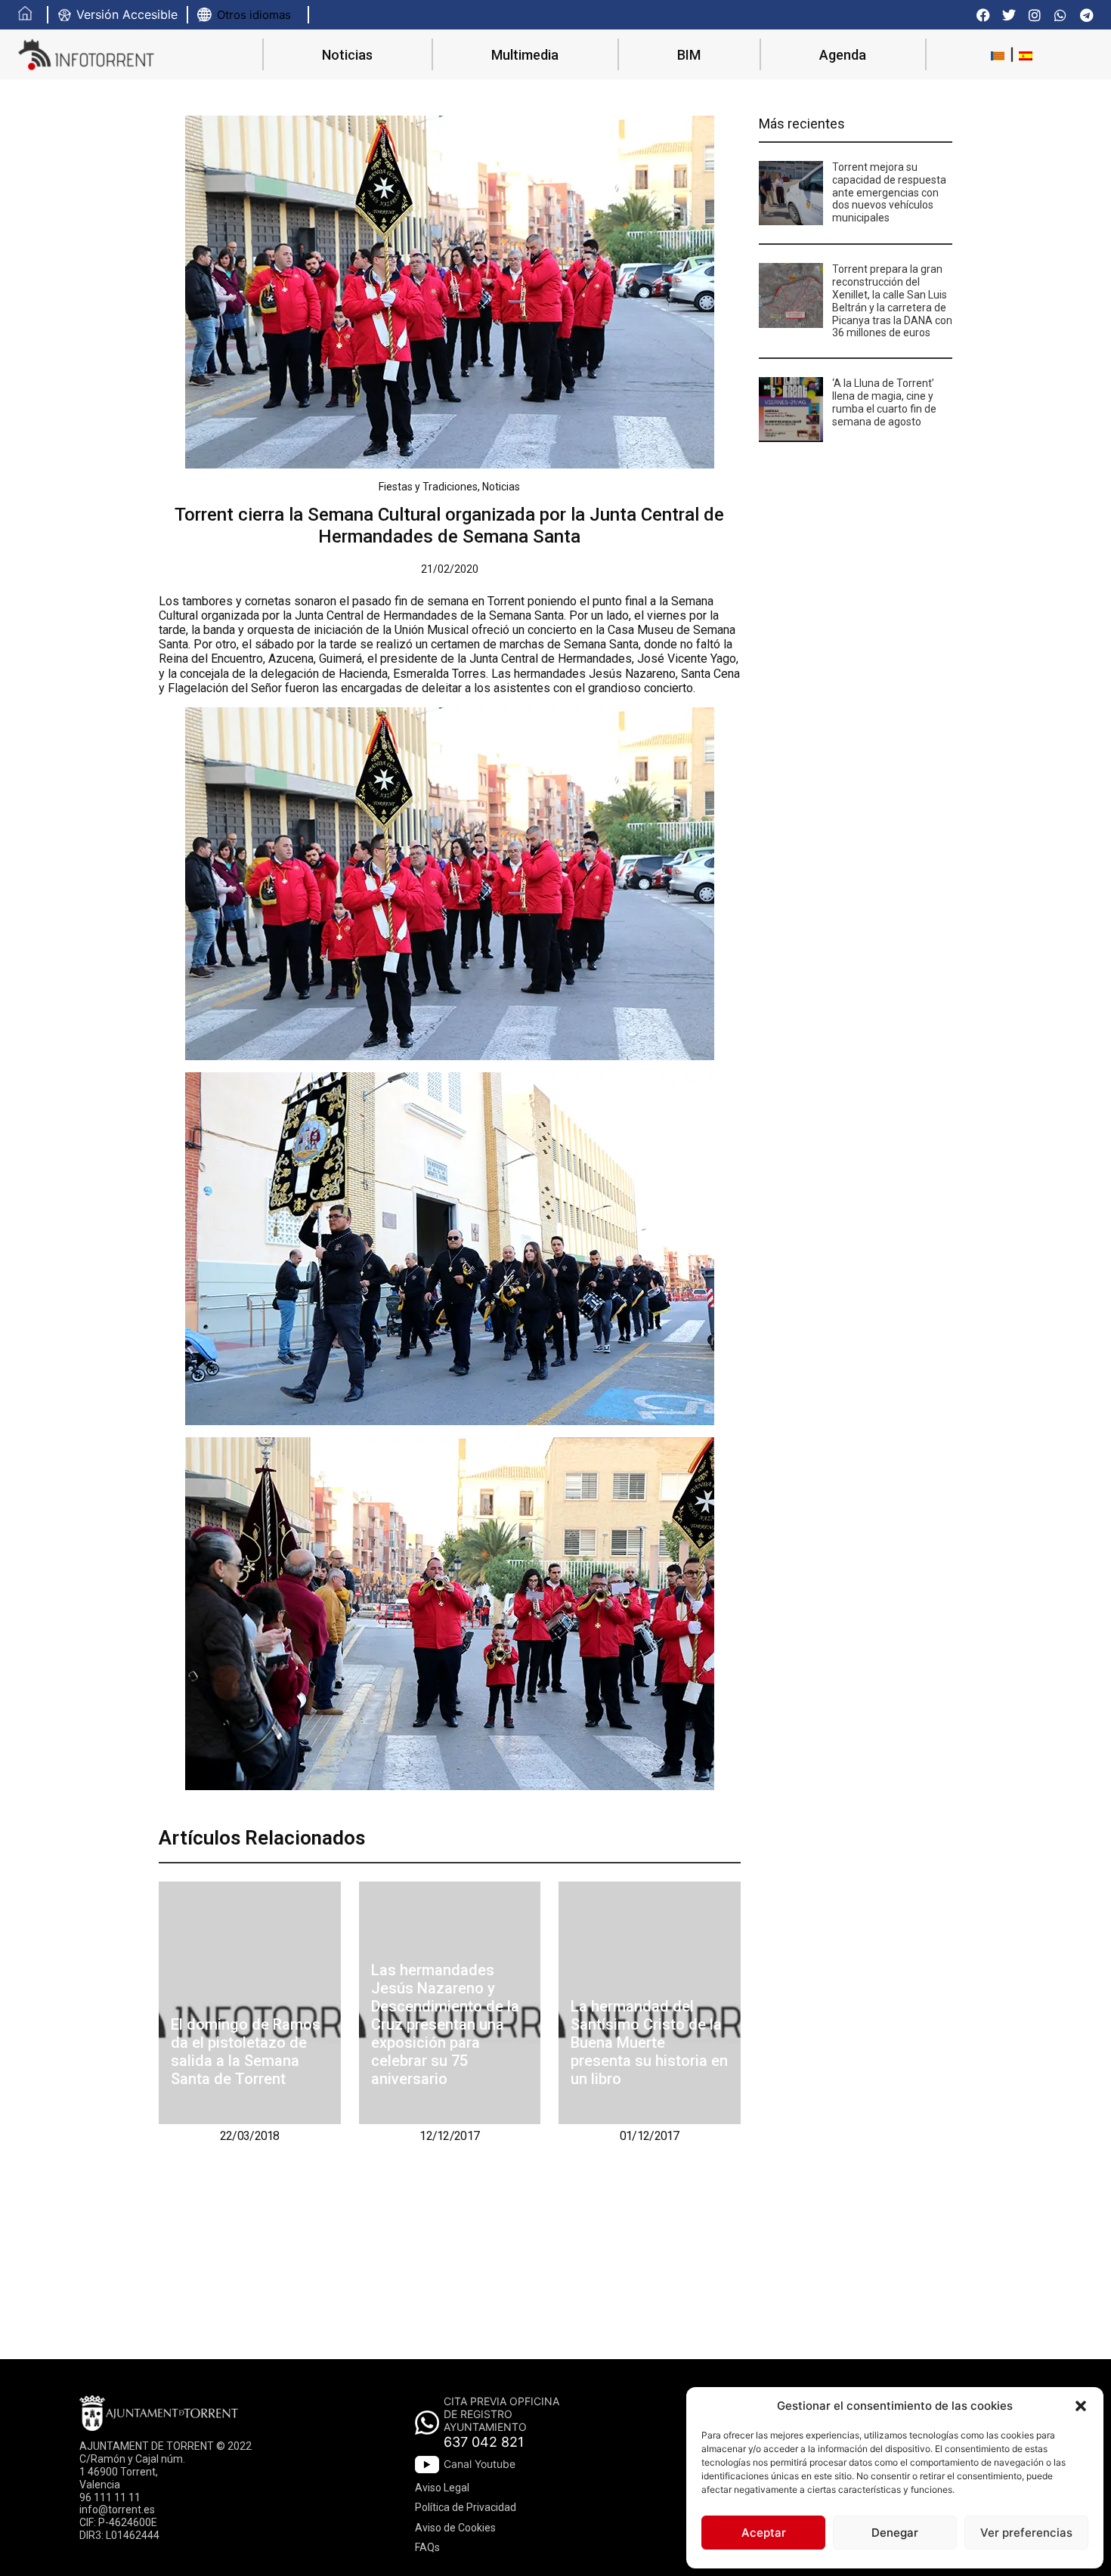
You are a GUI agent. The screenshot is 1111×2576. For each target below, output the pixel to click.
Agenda (843, 55)
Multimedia (525, 55)
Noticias (347, 55)
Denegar (895, 2533)
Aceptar (764, 2533)
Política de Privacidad (466, 2507)
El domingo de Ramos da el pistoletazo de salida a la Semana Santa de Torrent (246, 2052)
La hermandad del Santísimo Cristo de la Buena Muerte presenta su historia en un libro (649, 2043)
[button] (1081, 2406)
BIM (689, 55)
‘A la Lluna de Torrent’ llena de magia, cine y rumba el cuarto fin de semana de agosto (884, 402)
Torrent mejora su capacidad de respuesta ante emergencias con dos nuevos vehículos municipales (889, 192)
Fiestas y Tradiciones (428, 487)
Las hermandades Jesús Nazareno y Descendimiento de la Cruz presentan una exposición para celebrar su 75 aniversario (445, 2024)
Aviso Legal (442, 2488)
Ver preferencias (1026, 2533)
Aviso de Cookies (455, 2528)
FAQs (427, 2547)
